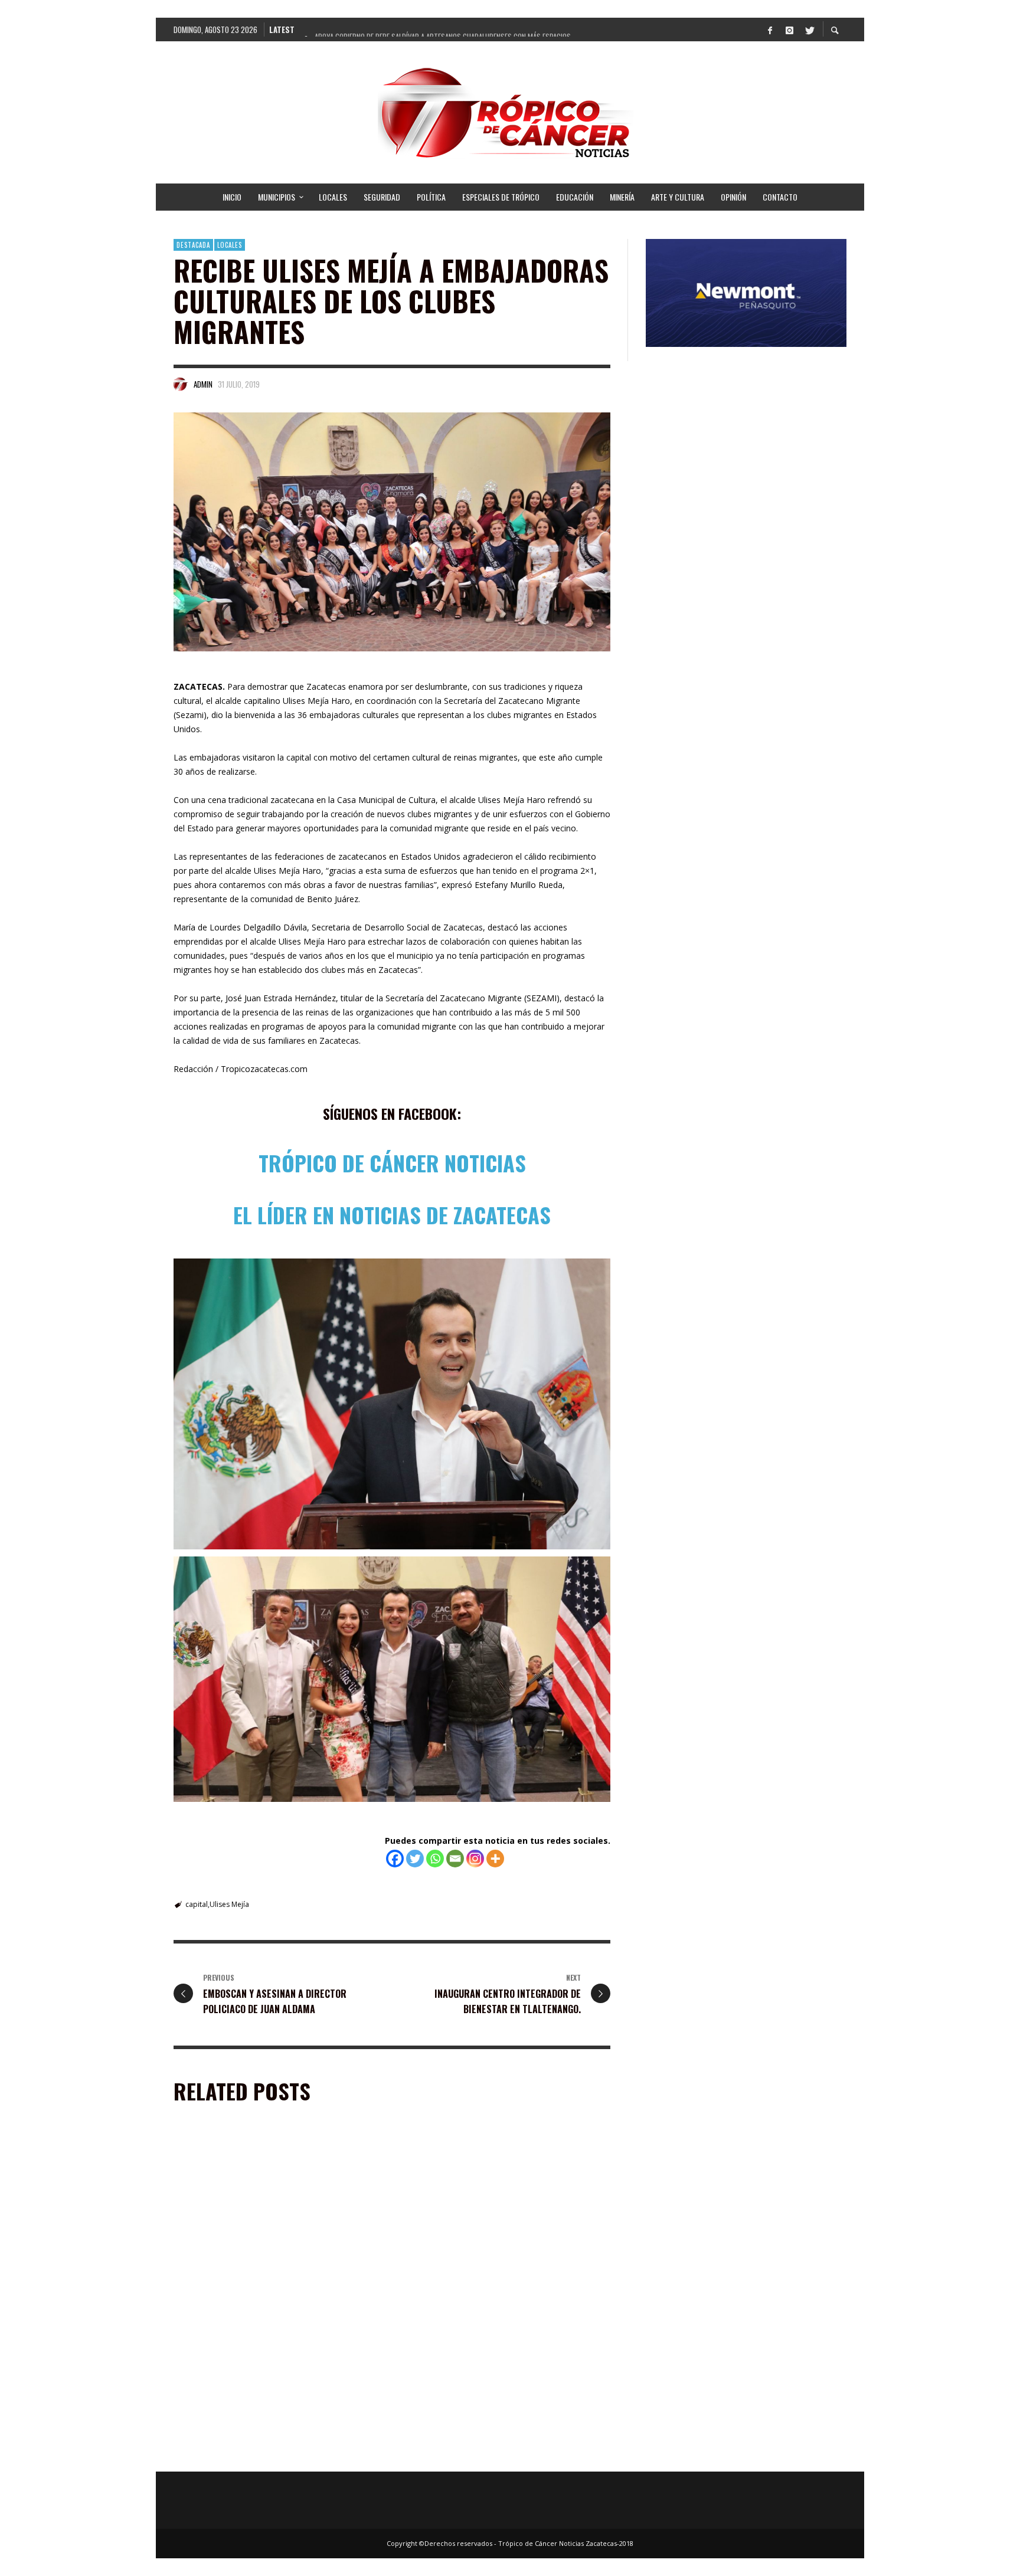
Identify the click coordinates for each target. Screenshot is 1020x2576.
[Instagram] (789, 30)
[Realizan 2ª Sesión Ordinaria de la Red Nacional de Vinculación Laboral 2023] (260, 2378)
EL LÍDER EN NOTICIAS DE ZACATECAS (392, 1215)
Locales (230, 245)
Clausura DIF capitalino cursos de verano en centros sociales (491, 2290)
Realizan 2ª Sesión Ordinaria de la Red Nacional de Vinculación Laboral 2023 (275, 2454)
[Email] (455, 1859)
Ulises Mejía (229, 1904)
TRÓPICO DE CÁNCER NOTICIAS (392, 1163)
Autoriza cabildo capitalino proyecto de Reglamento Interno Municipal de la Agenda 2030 (499, 2454)
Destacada (193, 245)
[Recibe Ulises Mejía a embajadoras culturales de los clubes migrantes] (392, 532)
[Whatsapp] (435, 1859)
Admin (203, 384)
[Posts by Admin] (181, 384)
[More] (495, 1859)
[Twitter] (809, 30)
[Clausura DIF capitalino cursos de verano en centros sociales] (487, 2214)
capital (197, 1904)
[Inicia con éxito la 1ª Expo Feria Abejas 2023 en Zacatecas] (260, 2214)
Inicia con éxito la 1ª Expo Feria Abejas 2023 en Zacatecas (267, 2290)
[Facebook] (770, 30)
